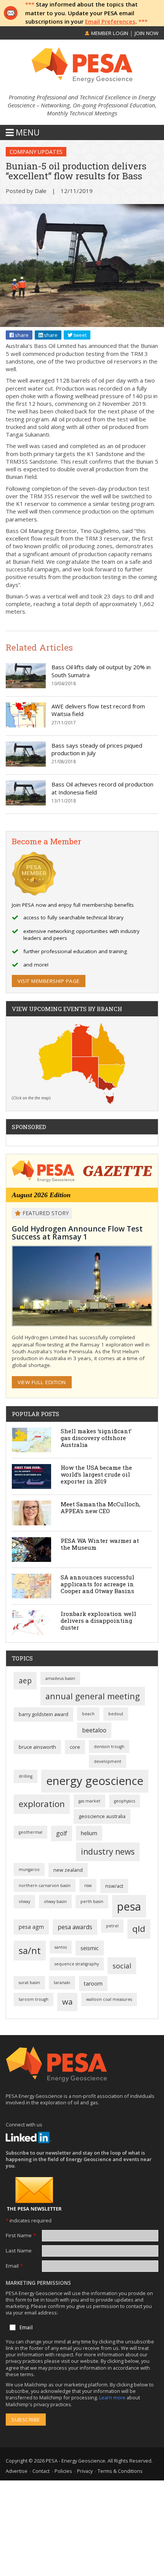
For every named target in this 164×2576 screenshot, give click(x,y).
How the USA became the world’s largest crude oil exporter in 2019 (96, 1474)
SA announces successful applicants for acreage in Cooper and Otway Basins (97, 1584)
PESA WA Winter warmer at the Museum (100, 1544)
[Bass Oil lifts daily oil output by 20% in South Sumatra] (26, 686)
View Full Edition (42, 1382)
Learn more (113, 2397)
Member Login (109, 33)
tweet (80, 335)
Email (14, 2266)
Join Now (146, 33)
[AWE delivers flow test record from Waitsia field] (26, 725)
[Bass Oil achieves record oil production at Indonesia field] (26, 803)
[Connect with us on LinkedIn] (29, 2137)
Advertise (17, 2471)
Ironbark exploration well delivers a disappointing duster (98, 1621)
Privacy (85, 2471)
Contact (41, 2471)
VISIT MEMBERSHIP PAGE (49, 981)
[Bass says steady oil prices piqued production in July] (26, 764)
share (21, 335)
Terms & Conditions (120, 2471)
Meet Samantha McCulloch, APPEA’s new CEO (100, 1507)
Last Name (19, 2251)
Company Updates (36, 152)
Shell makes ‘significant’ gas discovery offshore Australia (96, 1438)
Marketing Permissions (38, 2283)
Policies (63, 2471)
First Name (21, 2235)
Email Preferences (110, 21)
